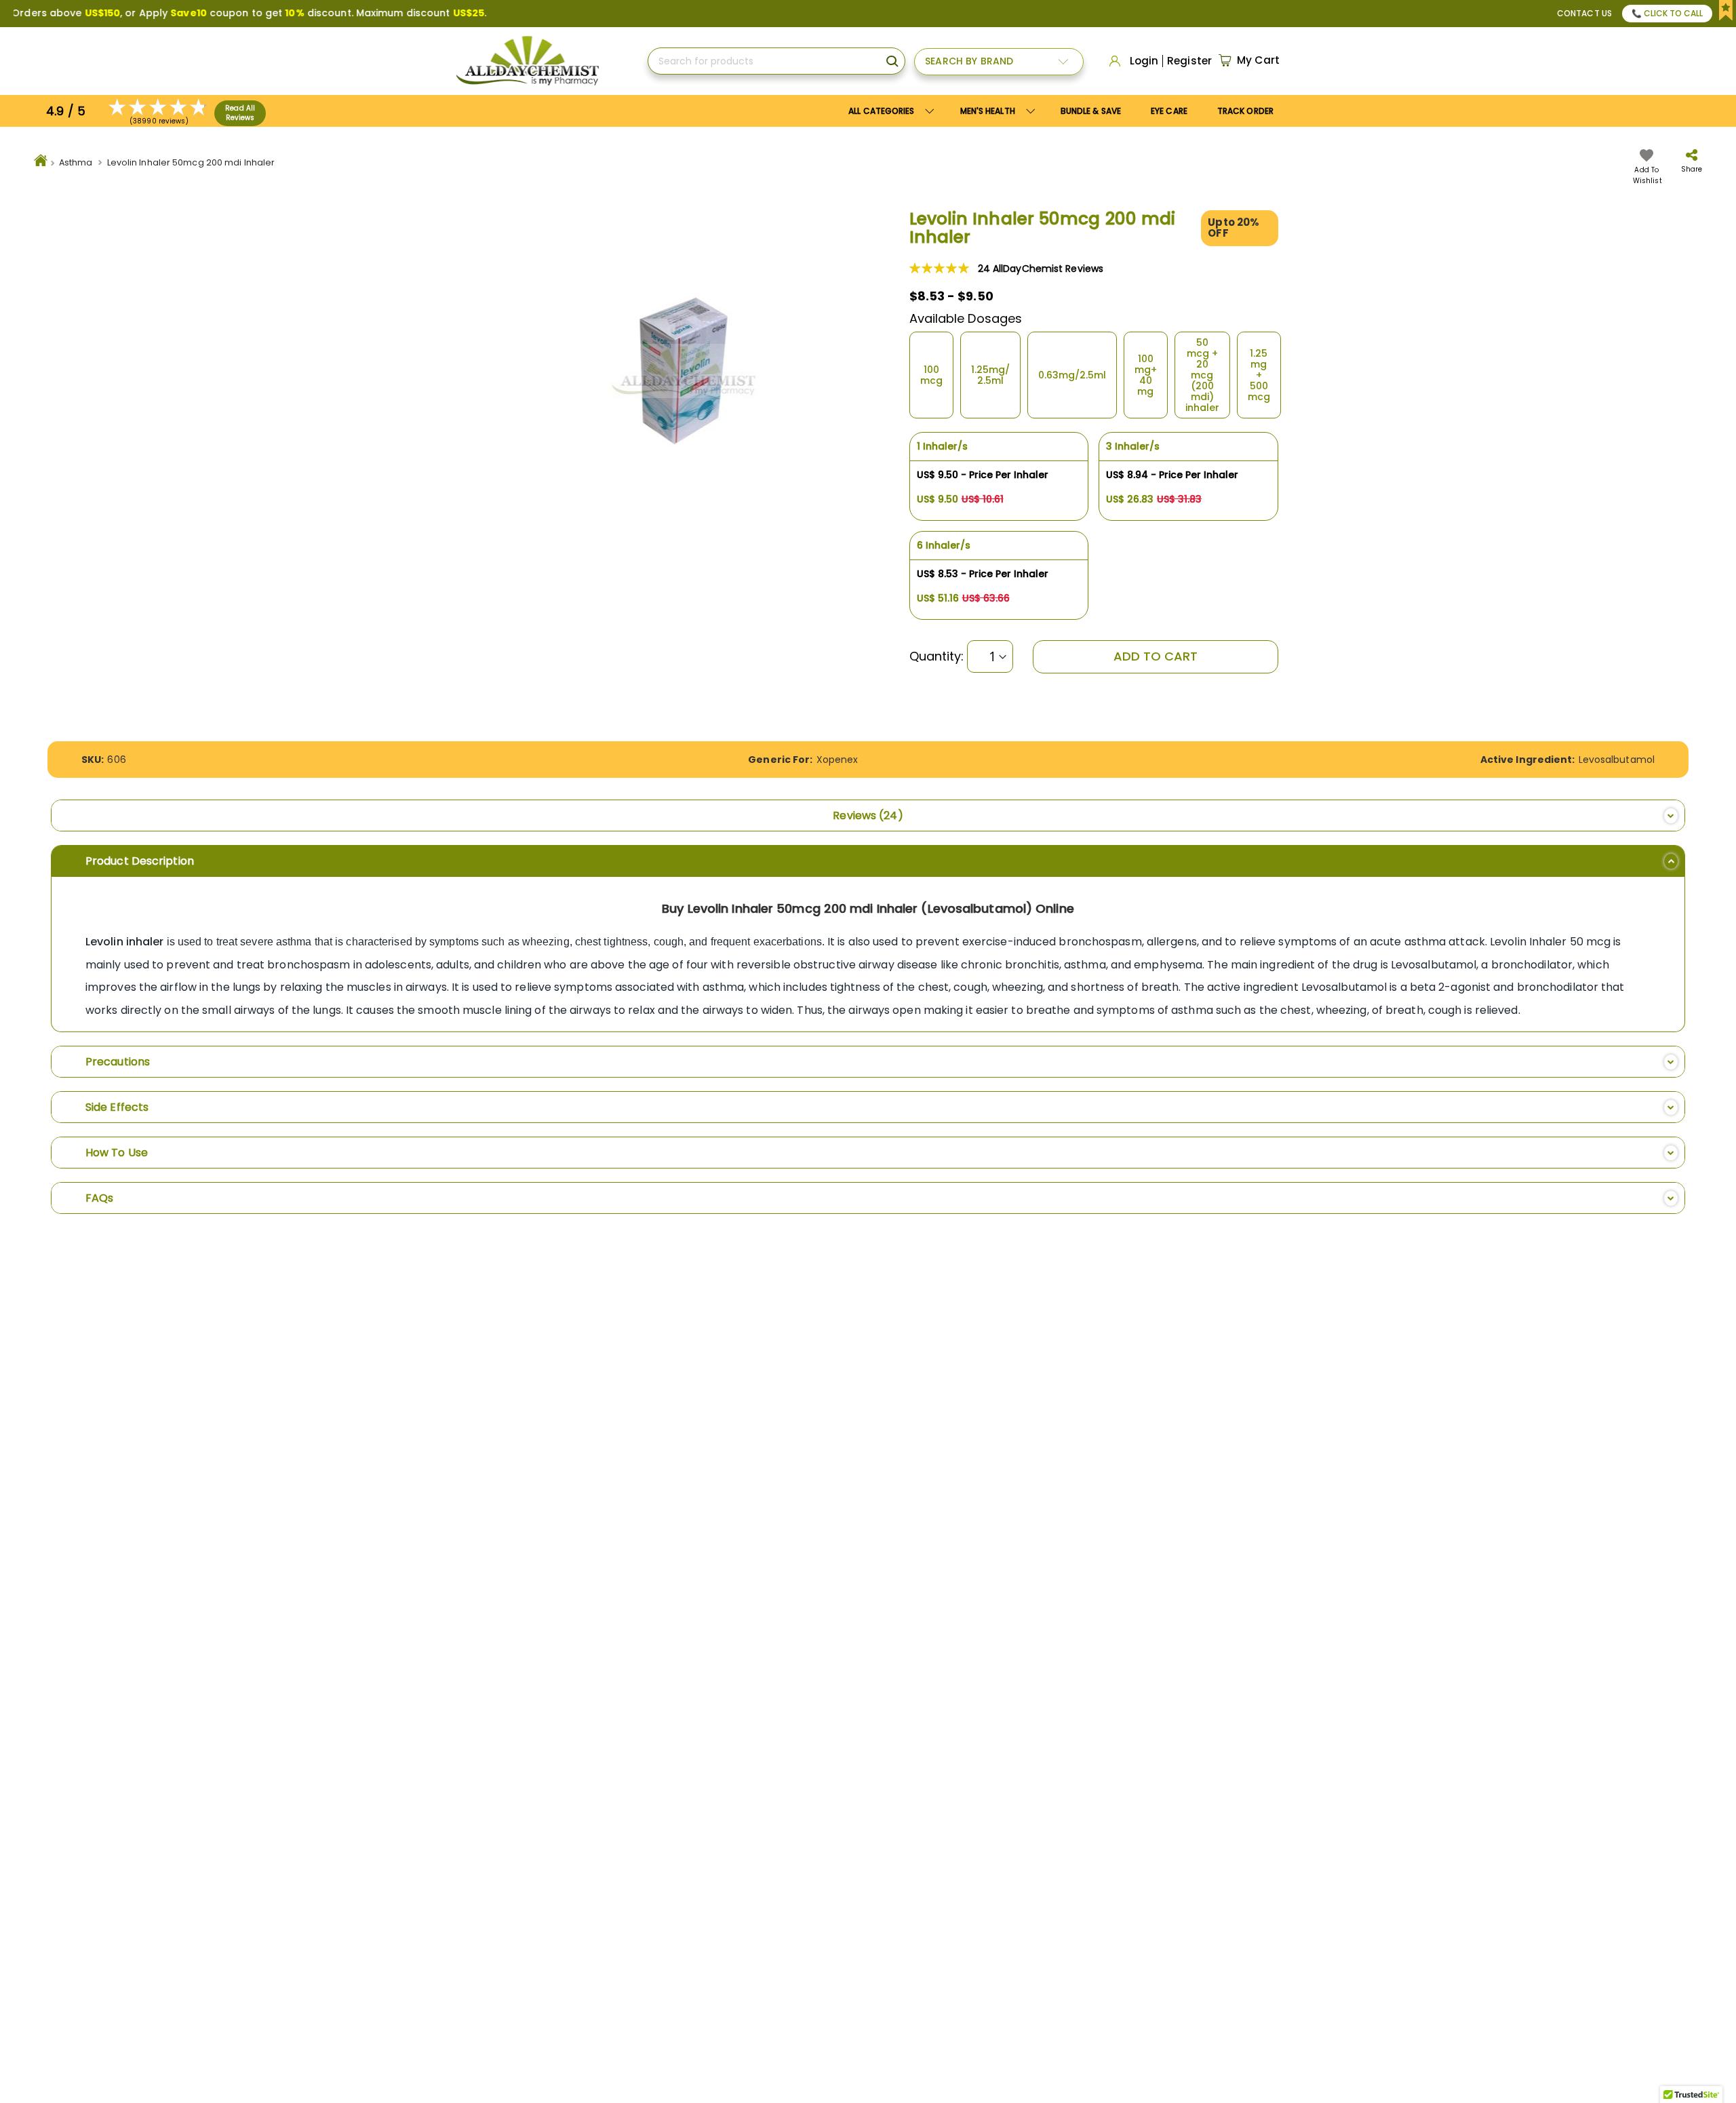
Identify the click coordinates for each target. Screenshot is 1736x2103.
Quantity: (937, 656)
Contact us (1584, 13)
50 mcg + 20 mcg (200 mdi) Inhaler (1202, 375)
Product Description (140, 861)
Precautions (118, 1062)
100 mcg (931, 375)
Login (1144, 61)
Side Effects (117, 1107)
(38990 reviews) (159, 121)
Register (1189, 61)
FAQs (99, 1198)
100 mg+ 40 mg (1146, 375)
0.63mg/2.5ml (1072, 375)
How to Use (117, 1153)
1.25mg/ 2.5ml (990, 375)
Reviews (865, 815)
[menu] (1061, 111)
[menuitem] (995, 111)
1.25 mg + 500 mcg (1259, 375)
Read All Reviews (240, 113)
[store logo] (527, 61)
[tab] (868, 815)
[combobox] (776, 61)
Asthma (76, 162)
